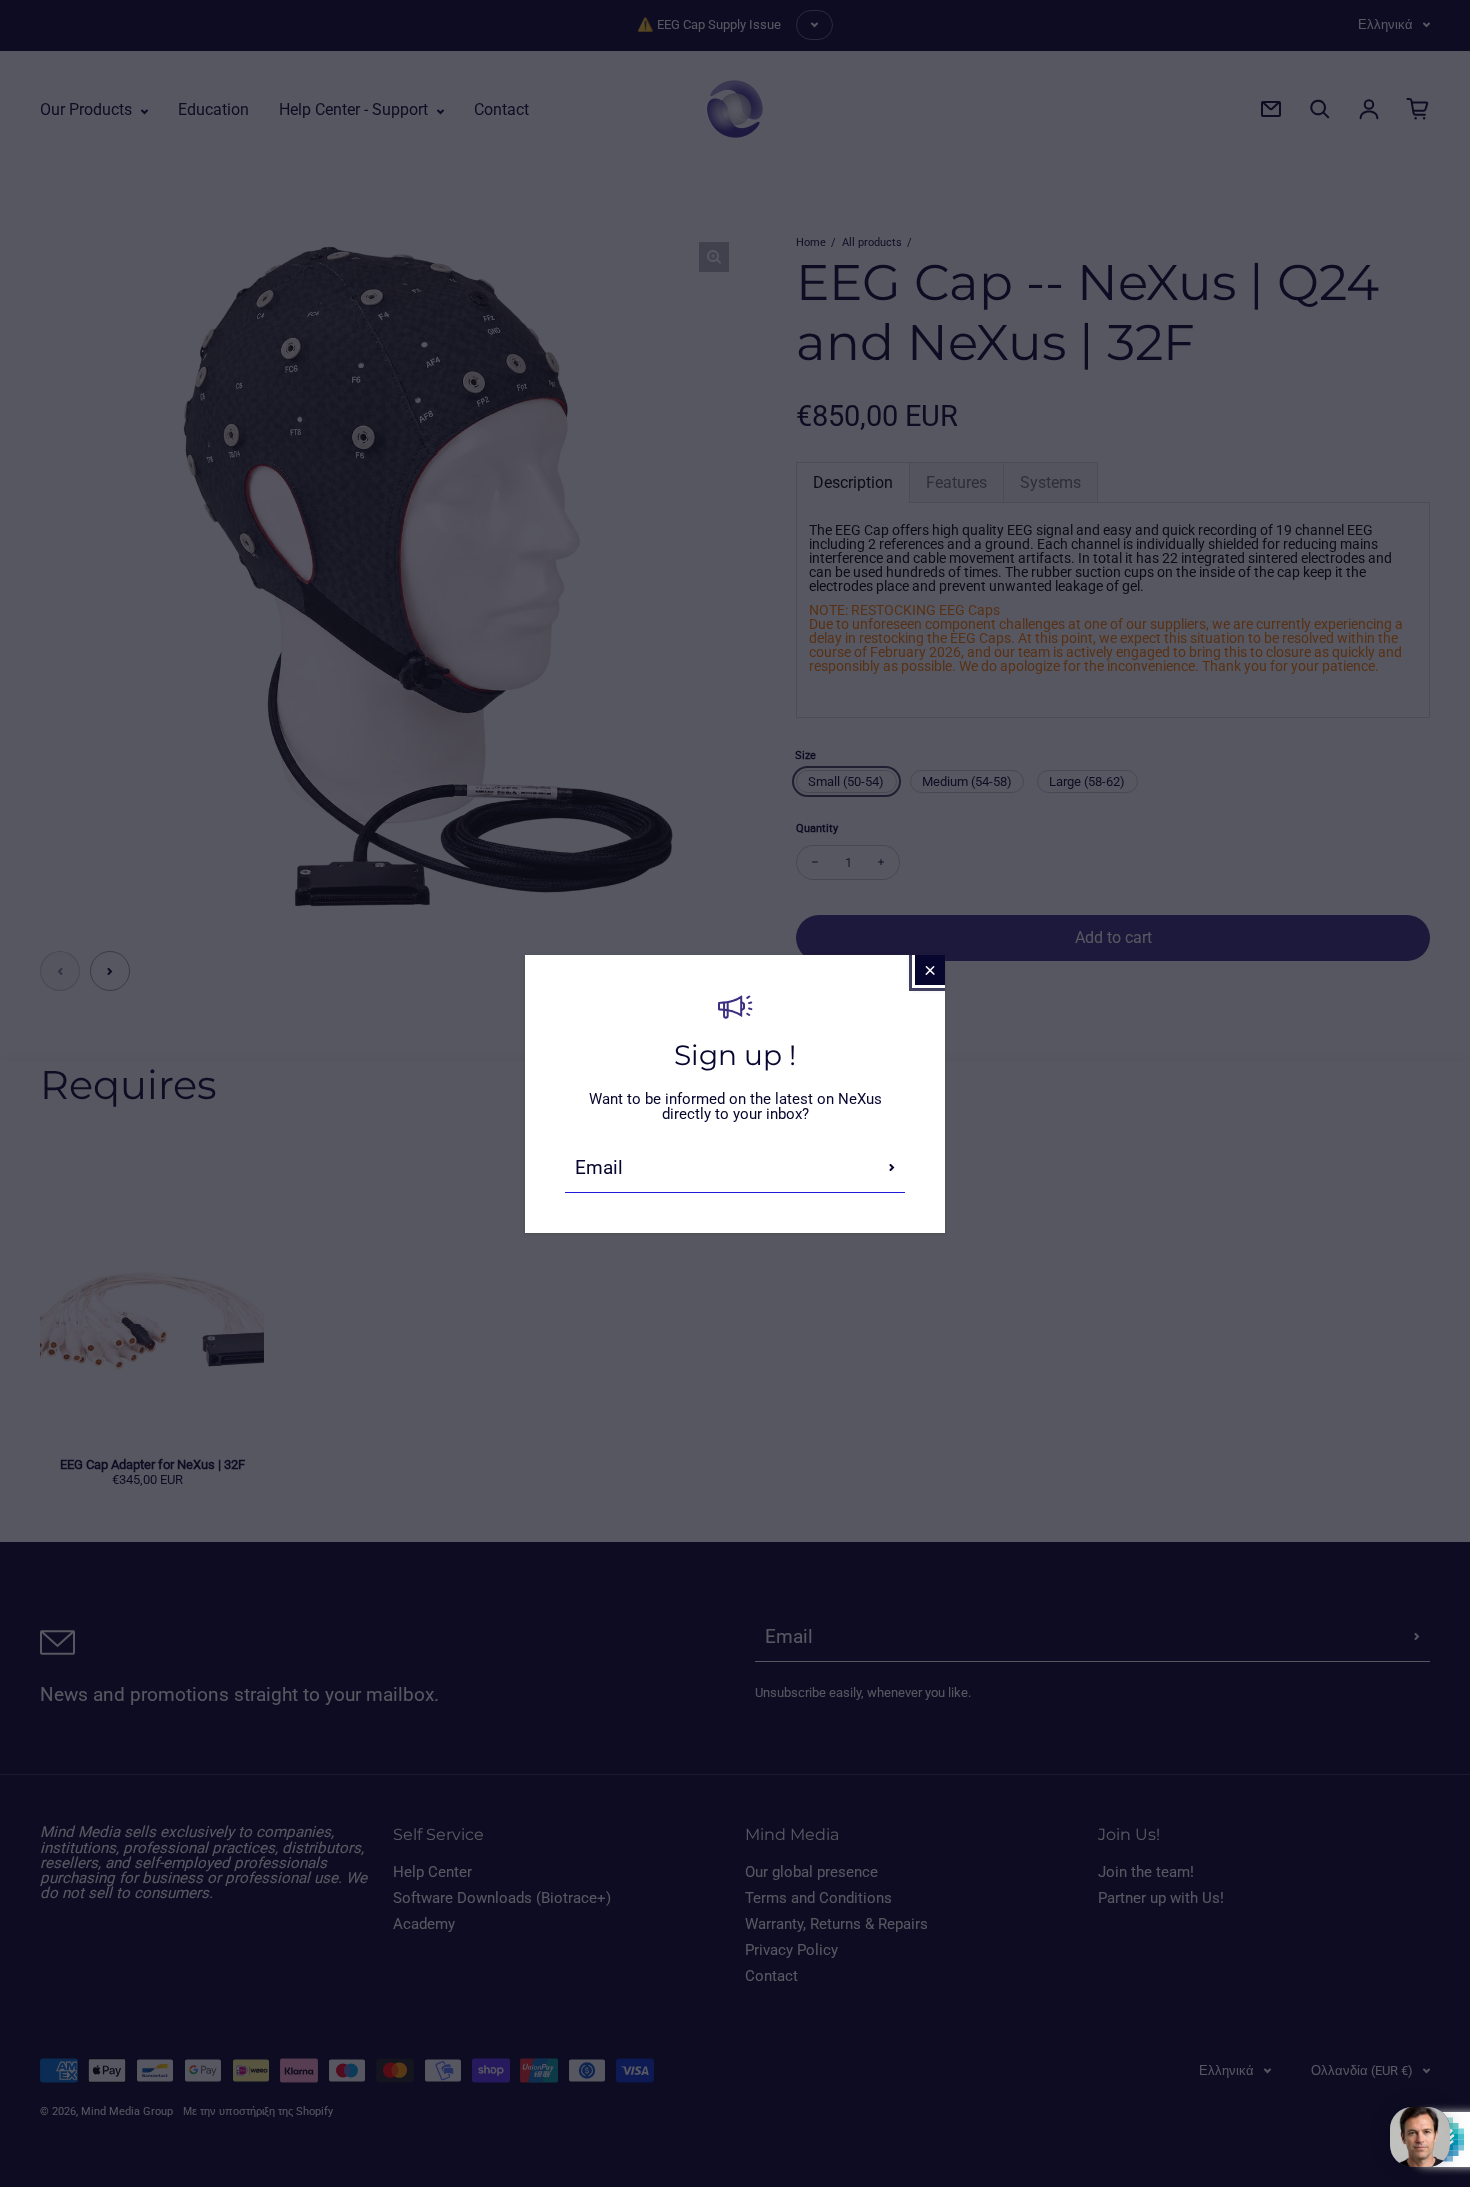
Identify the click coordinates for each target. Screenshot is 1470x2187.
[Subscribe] (892, 1168)
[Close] (930, 970)
